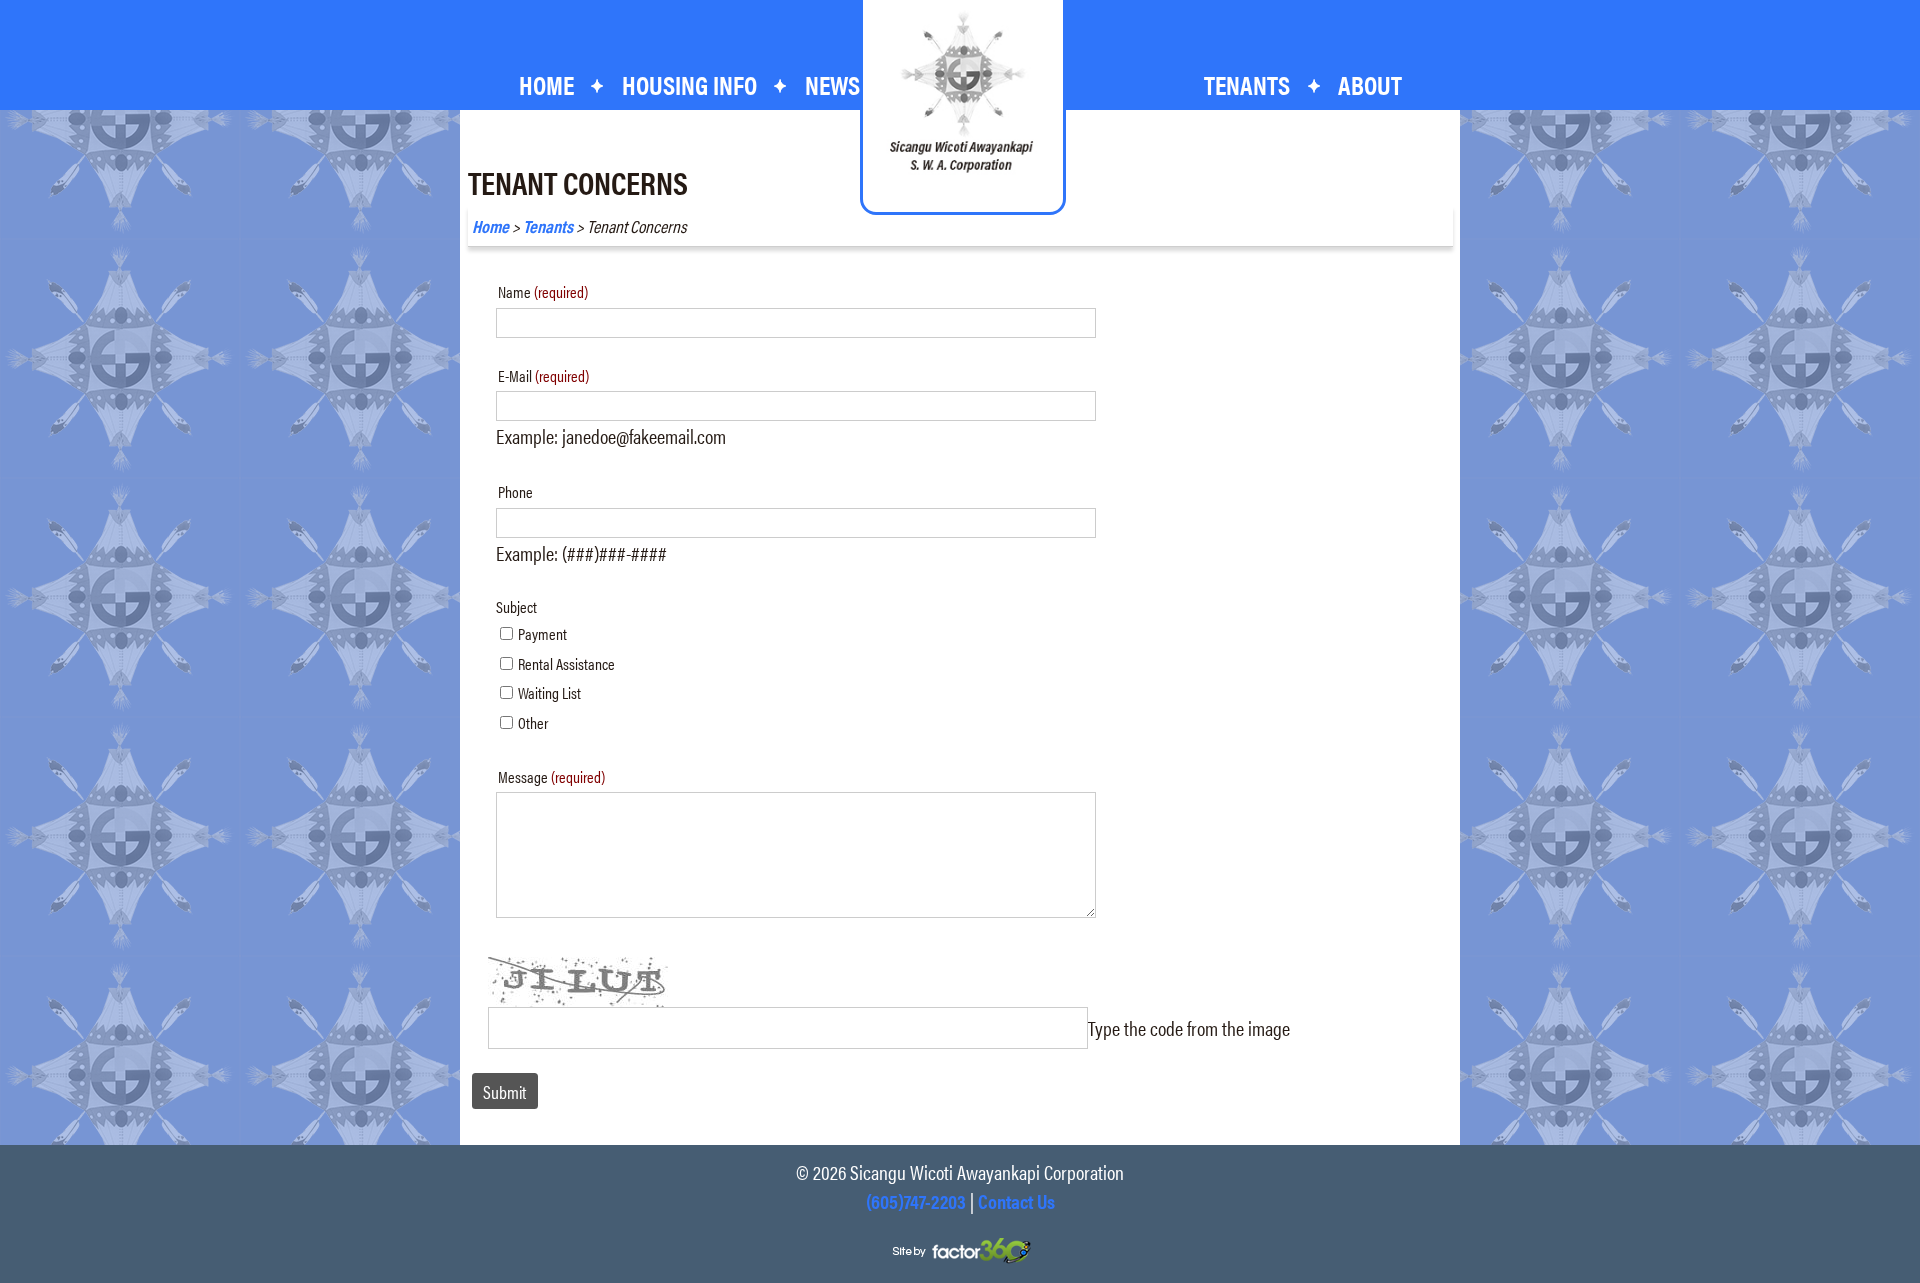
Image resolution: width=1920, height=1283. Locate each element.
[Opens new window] (960, 1248)
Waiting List (549, 692)
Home (546, 84)
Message (551, 776)
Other (533, 722)
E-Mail (543, 375)
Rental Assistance (566, 663)
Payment (542, 633)
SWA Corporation (962, 92)
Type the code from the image (1189, 1027)
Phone (515, 491)
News (832, 84)
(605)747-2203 (916, 1200)
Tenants (548, 225)
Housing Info (689, 84)
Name (543, 291)
